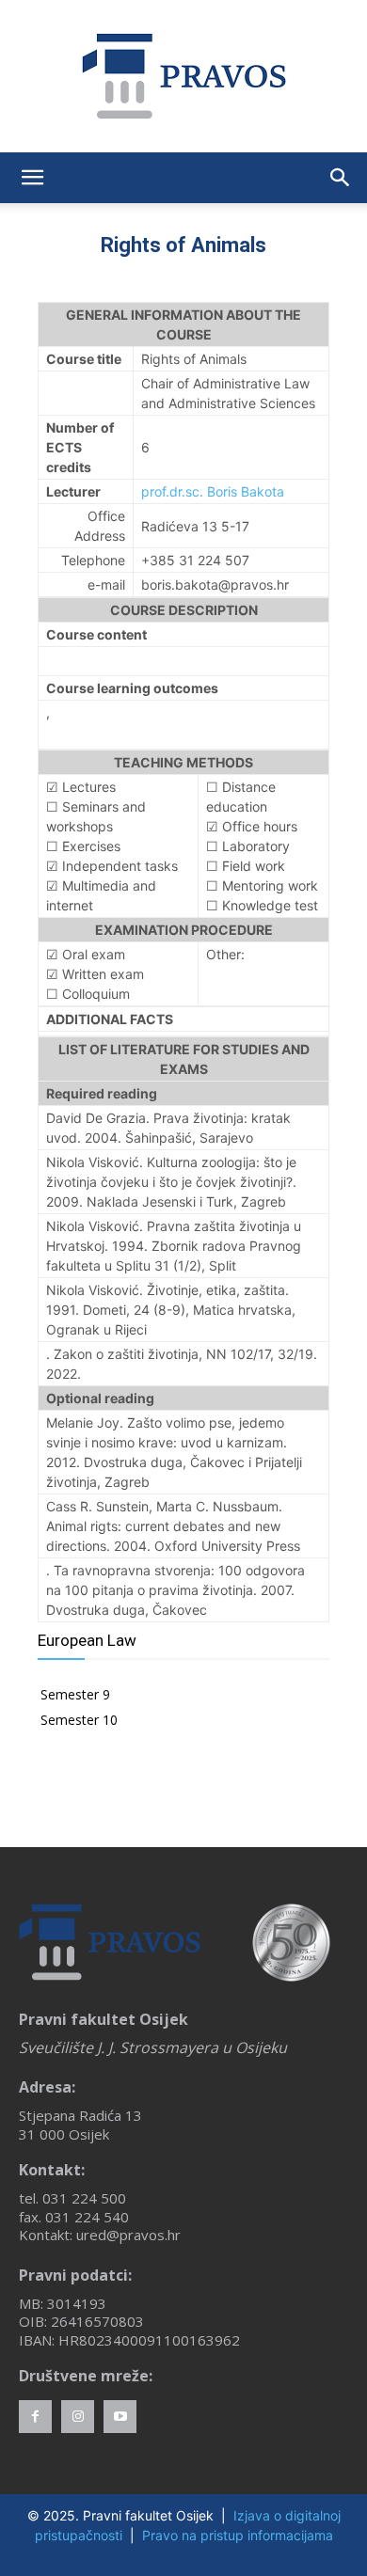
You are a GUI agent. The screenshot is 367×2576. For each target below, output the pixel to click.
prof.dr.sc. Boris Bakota (213, 491)
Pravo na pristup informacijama (238, 2535)
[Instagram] (78, 2417)
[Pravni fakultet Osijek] (183, 76)
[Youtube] (120, 2417)
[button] (32, 178)
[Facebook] (35, 2417)
